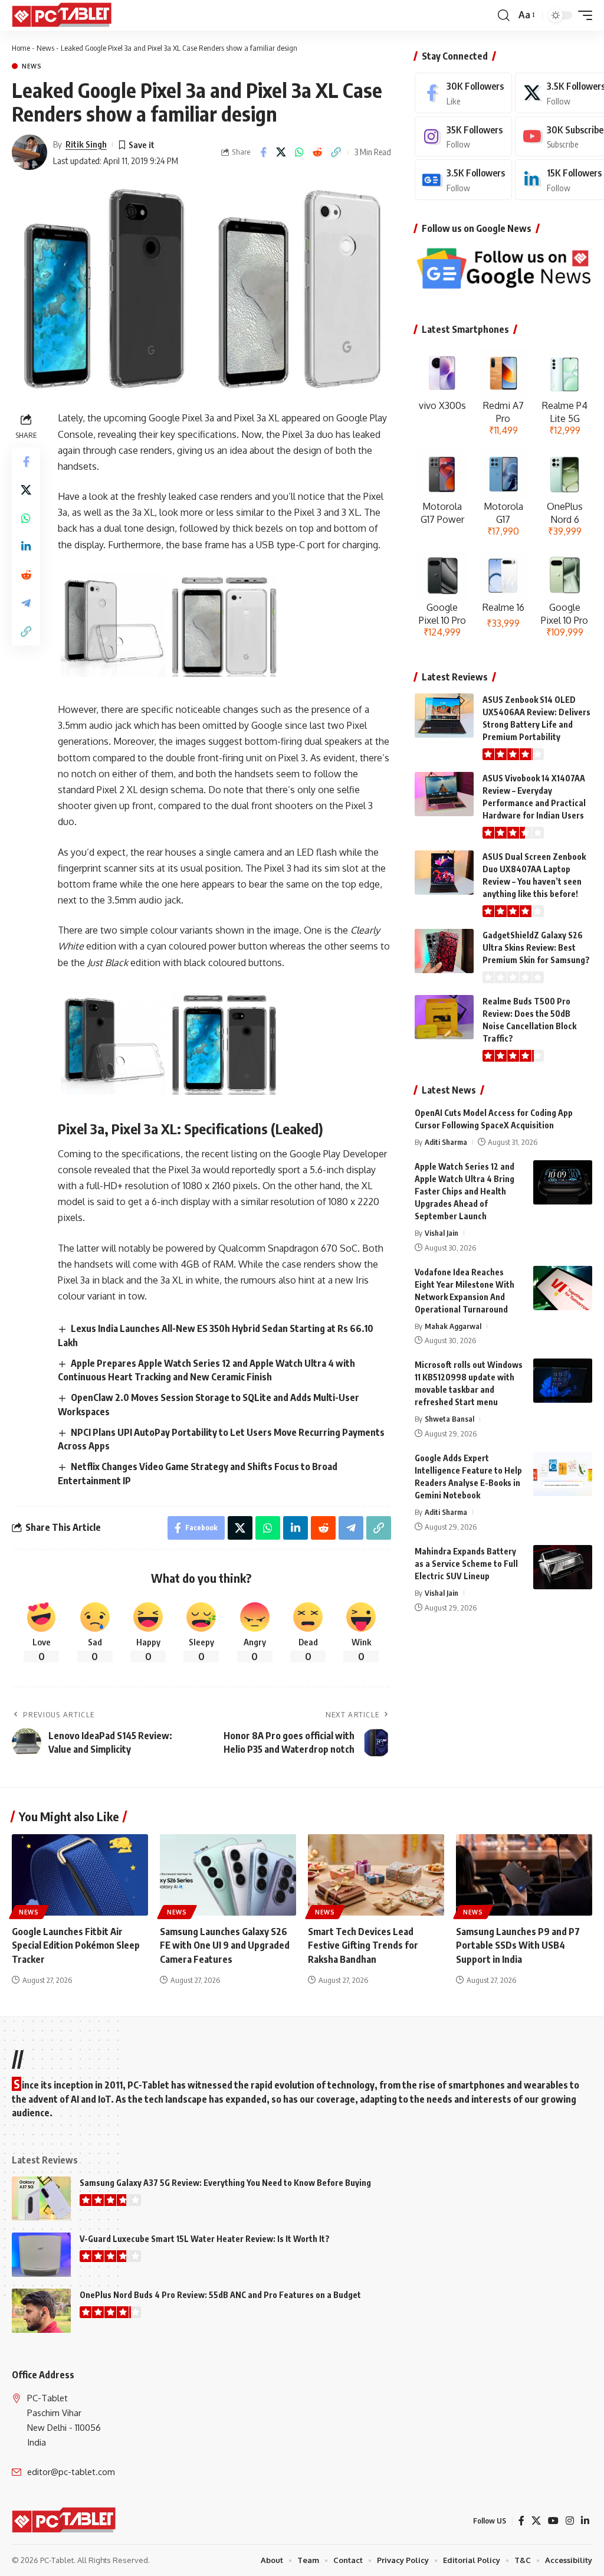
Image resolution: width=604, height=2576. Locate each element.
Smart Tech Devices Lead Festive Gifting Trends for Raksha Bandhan (363, 1945)
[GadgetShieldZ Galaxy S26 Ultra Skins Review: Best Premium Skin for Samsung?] (444, 951)
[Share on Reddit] (318, 152)
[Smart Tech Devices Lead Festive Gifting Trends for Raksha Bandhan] (376, 1875)
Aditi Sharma (446, 1142)
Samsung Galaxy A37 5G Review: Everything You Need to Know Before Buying (225, 2183)
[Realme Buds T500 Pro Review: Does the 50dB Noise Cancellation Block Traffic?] (444, 1017)
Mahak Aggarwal (453, 1326)
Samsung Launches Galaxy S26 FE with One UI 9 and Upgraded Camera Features (225, 1945)
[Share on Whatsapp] (300, 152)
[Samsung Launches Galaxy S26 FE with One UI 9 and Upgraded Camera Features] (228, 1875)
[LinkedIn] (585, 2521)
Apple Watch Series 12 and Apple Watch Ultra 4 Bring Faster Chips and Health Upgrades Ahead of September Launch (465, 1191)
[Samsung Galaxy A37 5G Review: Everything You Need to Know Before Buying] (41, 2199)
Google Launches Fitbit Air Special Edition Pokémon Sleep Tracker (76, 1945)
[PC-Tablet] (63, 15)
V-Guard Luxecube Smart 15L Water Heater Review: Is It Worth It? (205, 2239)
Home (21, 48)
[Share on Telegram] (26, 603)
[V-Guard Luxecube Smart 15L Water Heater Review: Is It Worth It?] (41, 2255)
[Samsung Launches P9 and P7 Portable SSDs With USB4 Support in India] (524, 1875)
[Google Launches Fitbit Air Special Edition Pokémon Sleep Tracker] (80, 1875)
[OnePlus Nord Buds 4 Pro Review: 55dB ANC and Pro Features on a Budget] (41, 2311)
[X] (536, 2521)
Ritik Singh (86, 144)
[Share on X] (281, 152)
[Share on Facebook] (263, 152)
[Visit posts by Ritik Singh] (29, 152)
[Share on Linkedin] (26, 546)
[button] (504, 15)
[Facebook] (463, 93)
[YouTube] (553, 2521)
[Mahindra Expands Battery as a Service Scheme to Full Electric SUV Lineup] (563, 1567)
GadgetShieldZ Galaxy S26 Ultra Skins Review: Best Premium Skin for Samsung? (536, 947)
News (45, 48)
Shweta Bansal (449, 1419)
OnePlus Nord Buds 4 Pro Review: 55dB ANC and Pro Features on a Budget (220, 2295)
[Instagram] (463, 137)
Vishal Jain (441, 1233)
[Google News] (463, 180)
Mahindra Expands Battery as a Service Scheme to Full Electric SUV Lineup (466, 1564)
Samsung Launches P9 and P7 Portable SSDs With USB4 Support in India (518, 1945)
